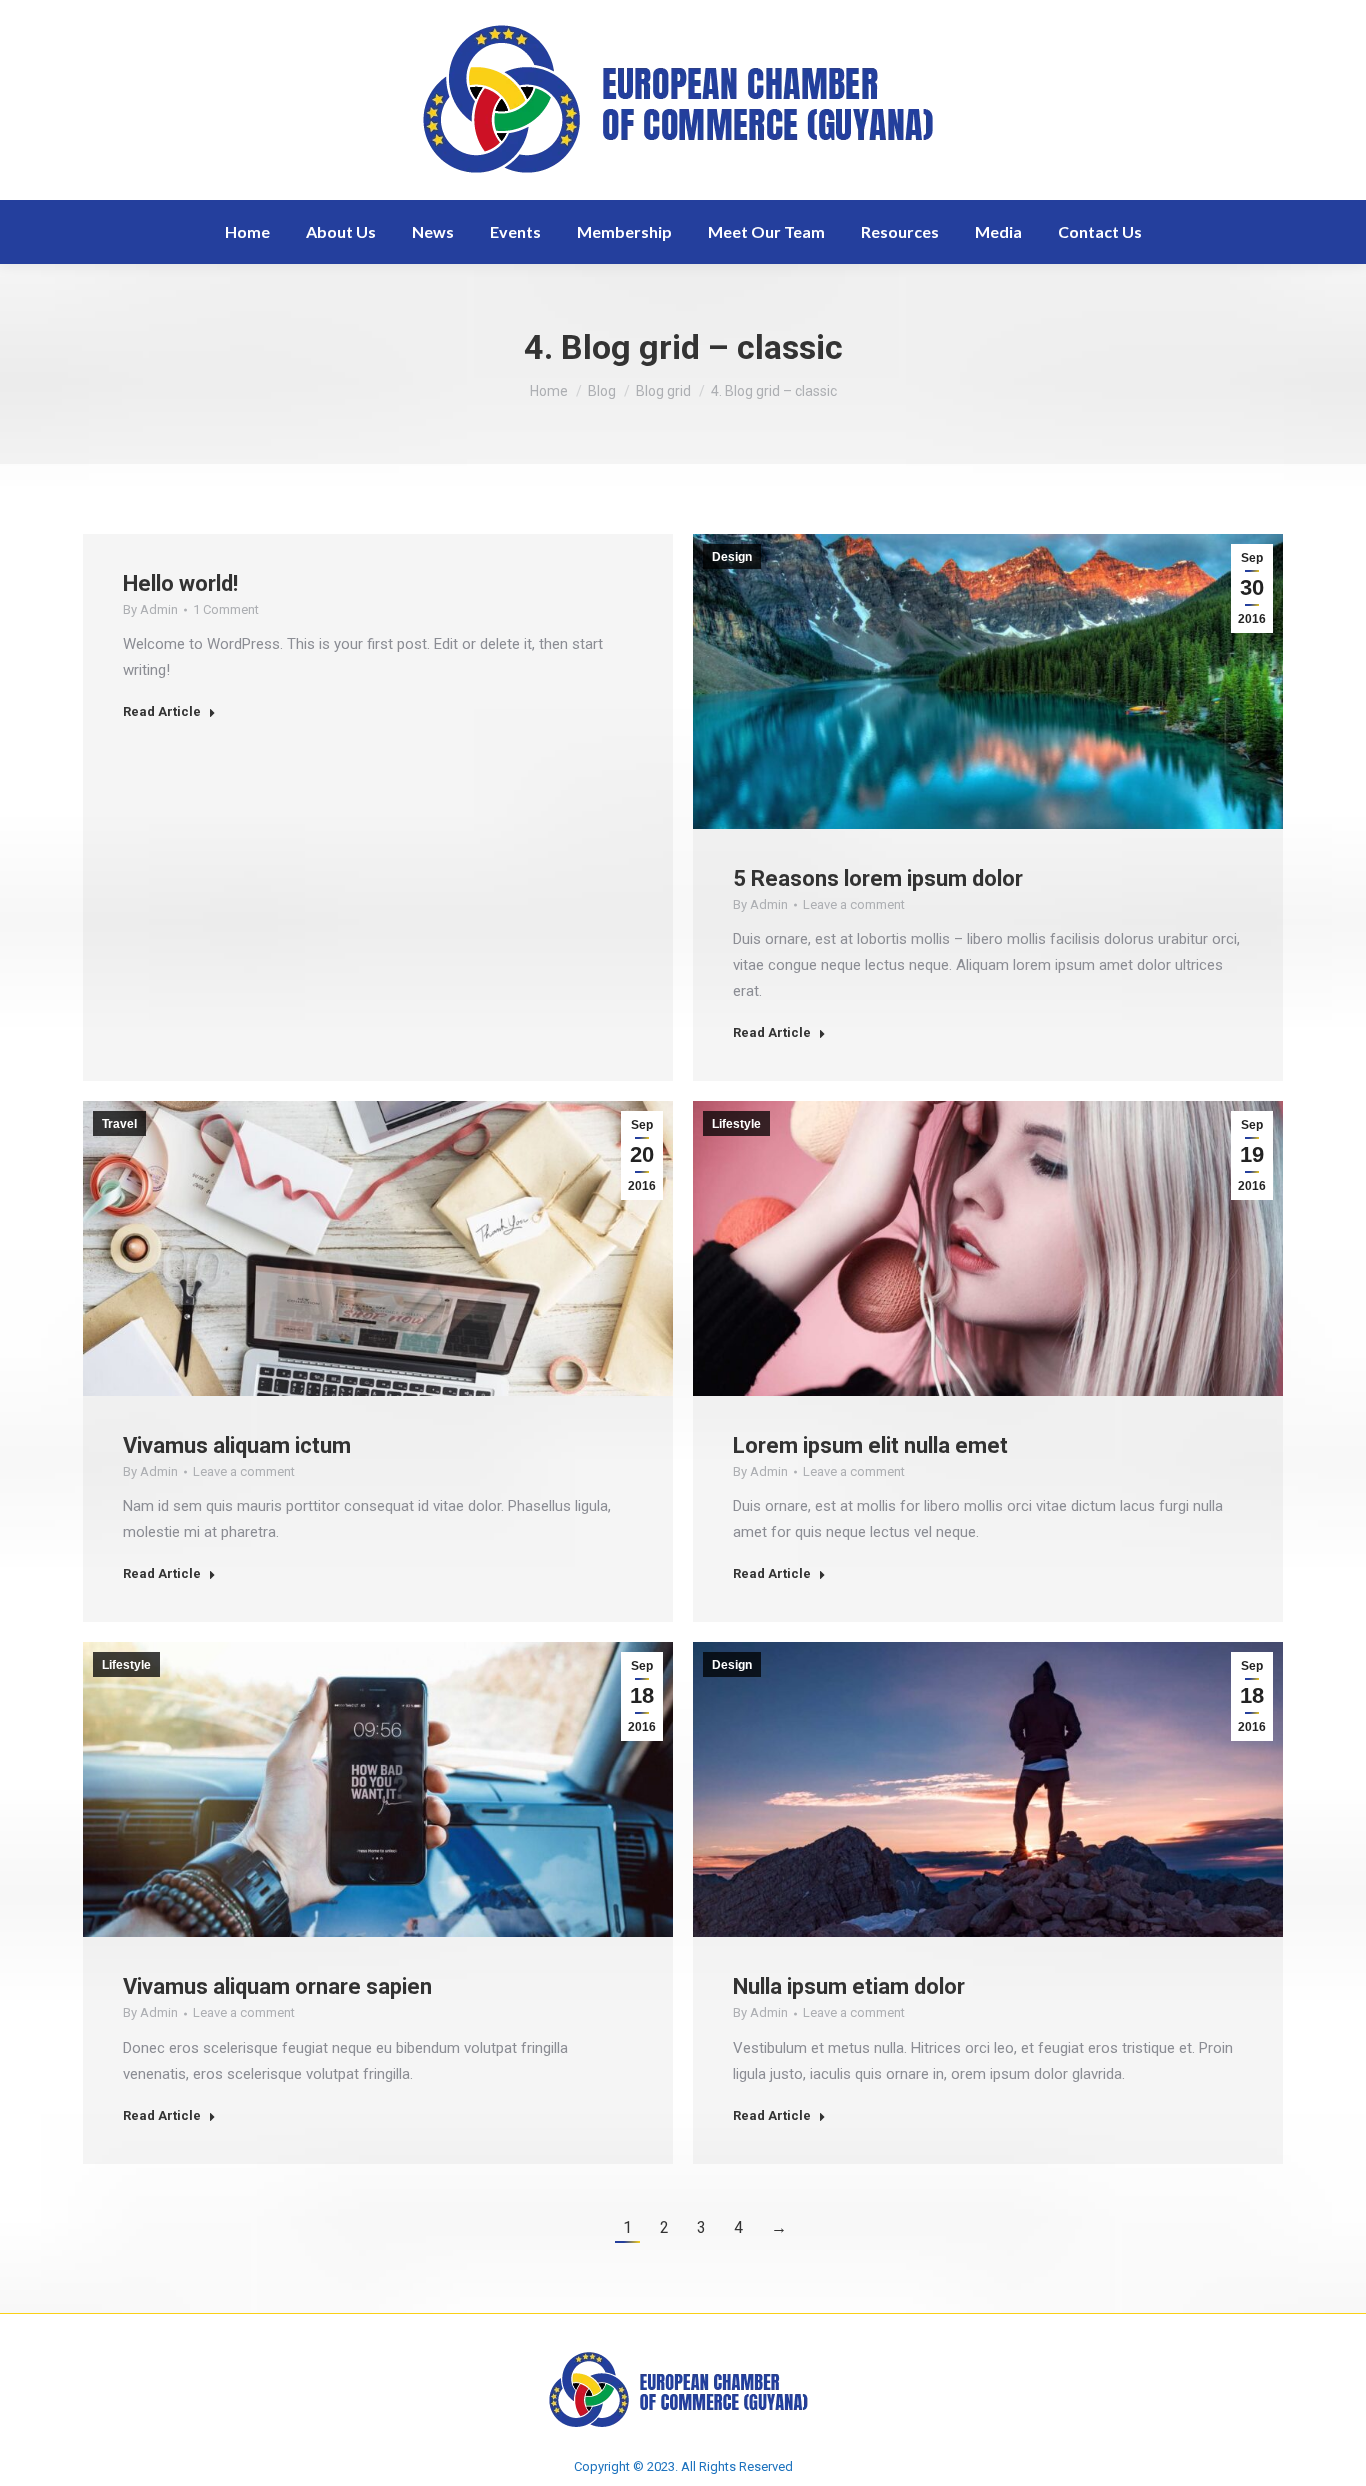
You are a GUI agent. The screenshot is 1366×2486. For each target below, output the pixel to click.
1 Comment (226, 609)
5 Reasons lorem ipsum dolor (878, 878)
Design (732, 557)
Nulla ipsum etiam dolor (849, 1986)
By (150, 609)
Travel (119, 1124)
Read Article (162, 711)
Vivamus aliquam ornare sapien (277, 1986)
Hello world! (180, 583)
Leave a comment (854, 904)
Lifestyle (736, 1124)
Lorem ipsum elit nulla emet (870, 1445)
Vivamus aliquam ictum (237, 1445)
